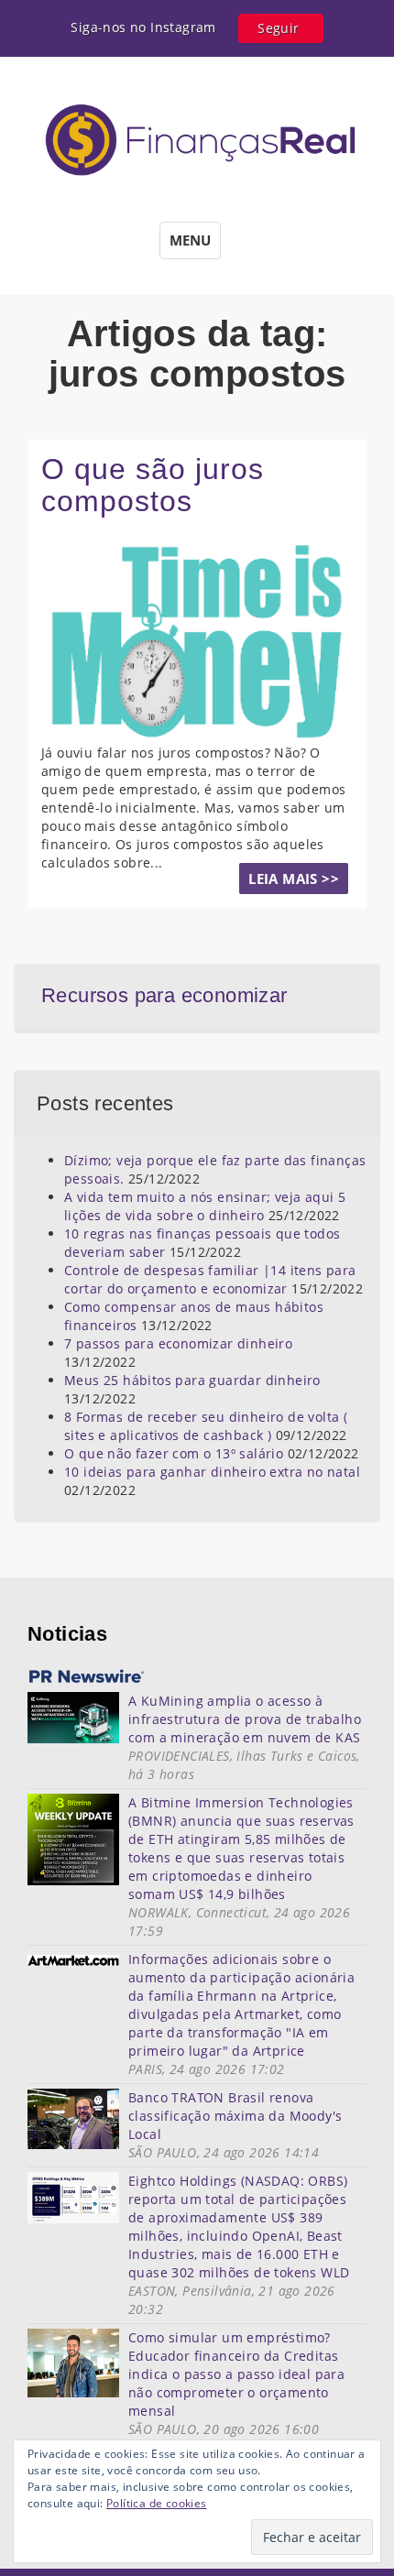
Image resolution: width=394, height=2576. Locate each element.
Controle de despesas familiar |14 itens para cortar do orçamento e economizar (210, 1279)
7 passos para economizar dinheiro (178, 1343)
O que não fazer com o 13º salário (174, 1453)
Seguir (278, 28)
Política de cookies (157, 2503)
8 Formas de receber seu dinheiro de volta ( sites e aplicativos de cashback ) (206, 1426)
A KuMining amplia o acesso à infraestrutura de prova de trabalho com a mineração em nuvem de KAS (245, 1719)
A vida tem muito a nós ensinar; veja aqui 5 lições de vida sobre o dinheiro (205, 1206)
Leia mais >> (294, 879)
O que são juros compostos (153, 485)
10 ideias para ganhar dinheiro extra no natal (212, 1472)
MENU (190, 240)
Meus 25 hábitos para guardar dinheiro (192, 1380)
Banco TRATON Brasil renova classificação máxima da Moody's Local (235, 2116)
